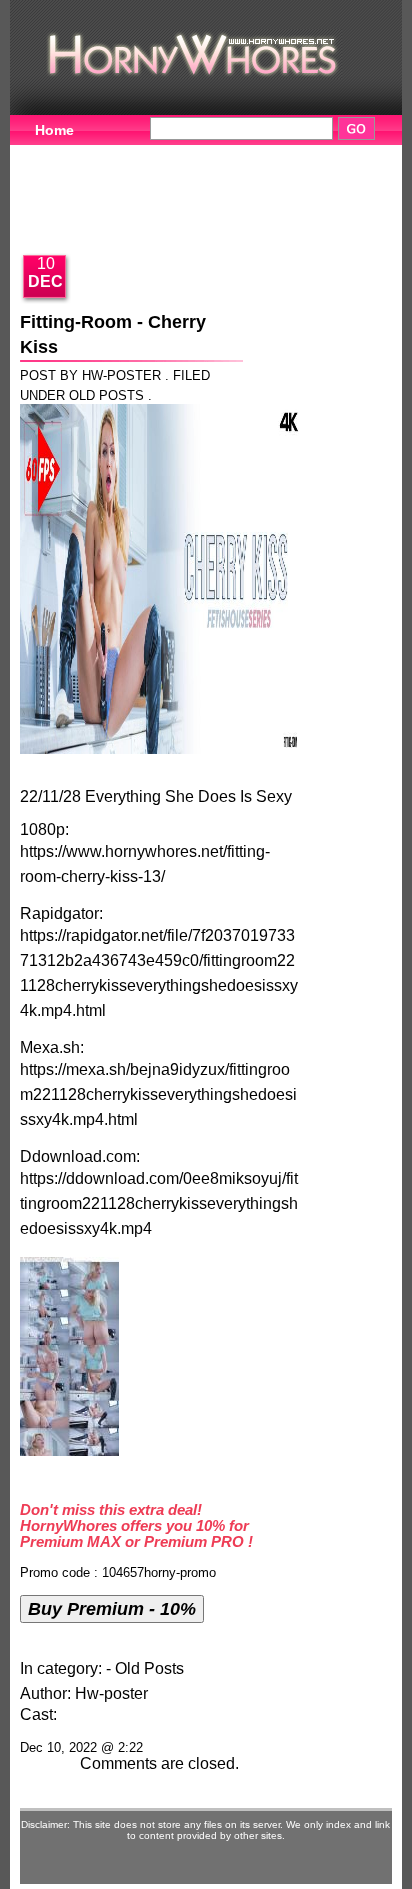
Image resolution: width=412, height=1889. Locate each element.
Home (54, 130)
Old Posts (106, 395)
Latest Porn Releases (214, 186)
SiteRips (63, 186)
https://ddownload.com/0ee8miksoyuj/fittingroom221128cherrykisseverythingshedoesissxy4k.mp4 (159, 1203)
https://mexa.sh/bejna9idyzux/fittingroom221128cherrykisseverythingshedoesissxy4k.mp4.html (158, 1094)
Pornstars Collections (295, 155)
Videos (147, 155)
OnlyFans (68, 217)
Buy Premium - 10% (112, 1608)
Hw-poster (111, 1693)
